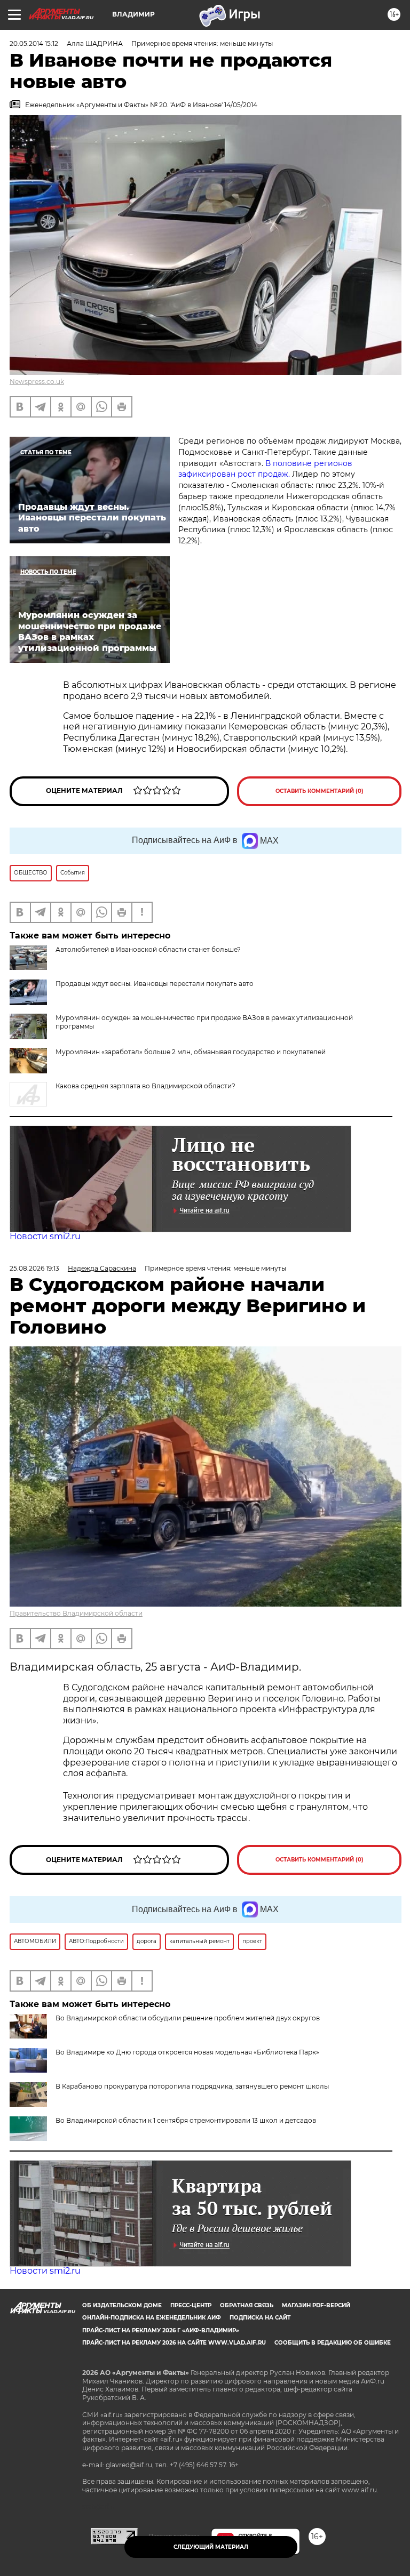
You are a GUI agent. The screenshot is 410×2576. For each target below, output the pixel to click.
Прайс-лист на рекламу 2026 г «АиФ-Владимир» (161, 2330)
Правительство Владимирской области (76, 1613)
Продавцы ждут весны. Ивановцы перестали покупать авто (155, 984)
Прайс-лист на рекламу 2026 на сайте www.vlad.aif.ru (174, 2343)
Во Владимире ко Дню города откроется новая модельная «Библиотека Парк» (187, 2052)
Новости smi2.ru (45, 1236)
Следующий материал (211, 2547)
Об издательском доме (122, 2305)
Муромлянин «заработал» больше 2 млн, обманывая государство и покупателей (191, 1052)
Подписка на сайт (260, 2318)
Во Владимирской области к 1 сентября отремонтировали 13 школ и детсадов (186, 2120)
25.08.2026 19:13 (34, 1268)
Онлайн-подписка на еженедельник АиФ (152, 2318)
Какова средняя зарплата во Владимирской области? (145, 1086)
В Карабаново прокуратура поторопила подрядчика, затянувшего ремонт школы (192, 2086)
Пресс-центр (191, 2305)
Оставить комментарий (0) (320, 791)
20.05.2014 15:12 (34, 43)
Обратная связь (247, 2305)
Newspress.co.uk (37, 382)
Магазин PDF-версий (316, 2305)
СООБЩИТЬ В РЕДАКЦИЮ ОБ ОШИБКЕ (333, 2343)
